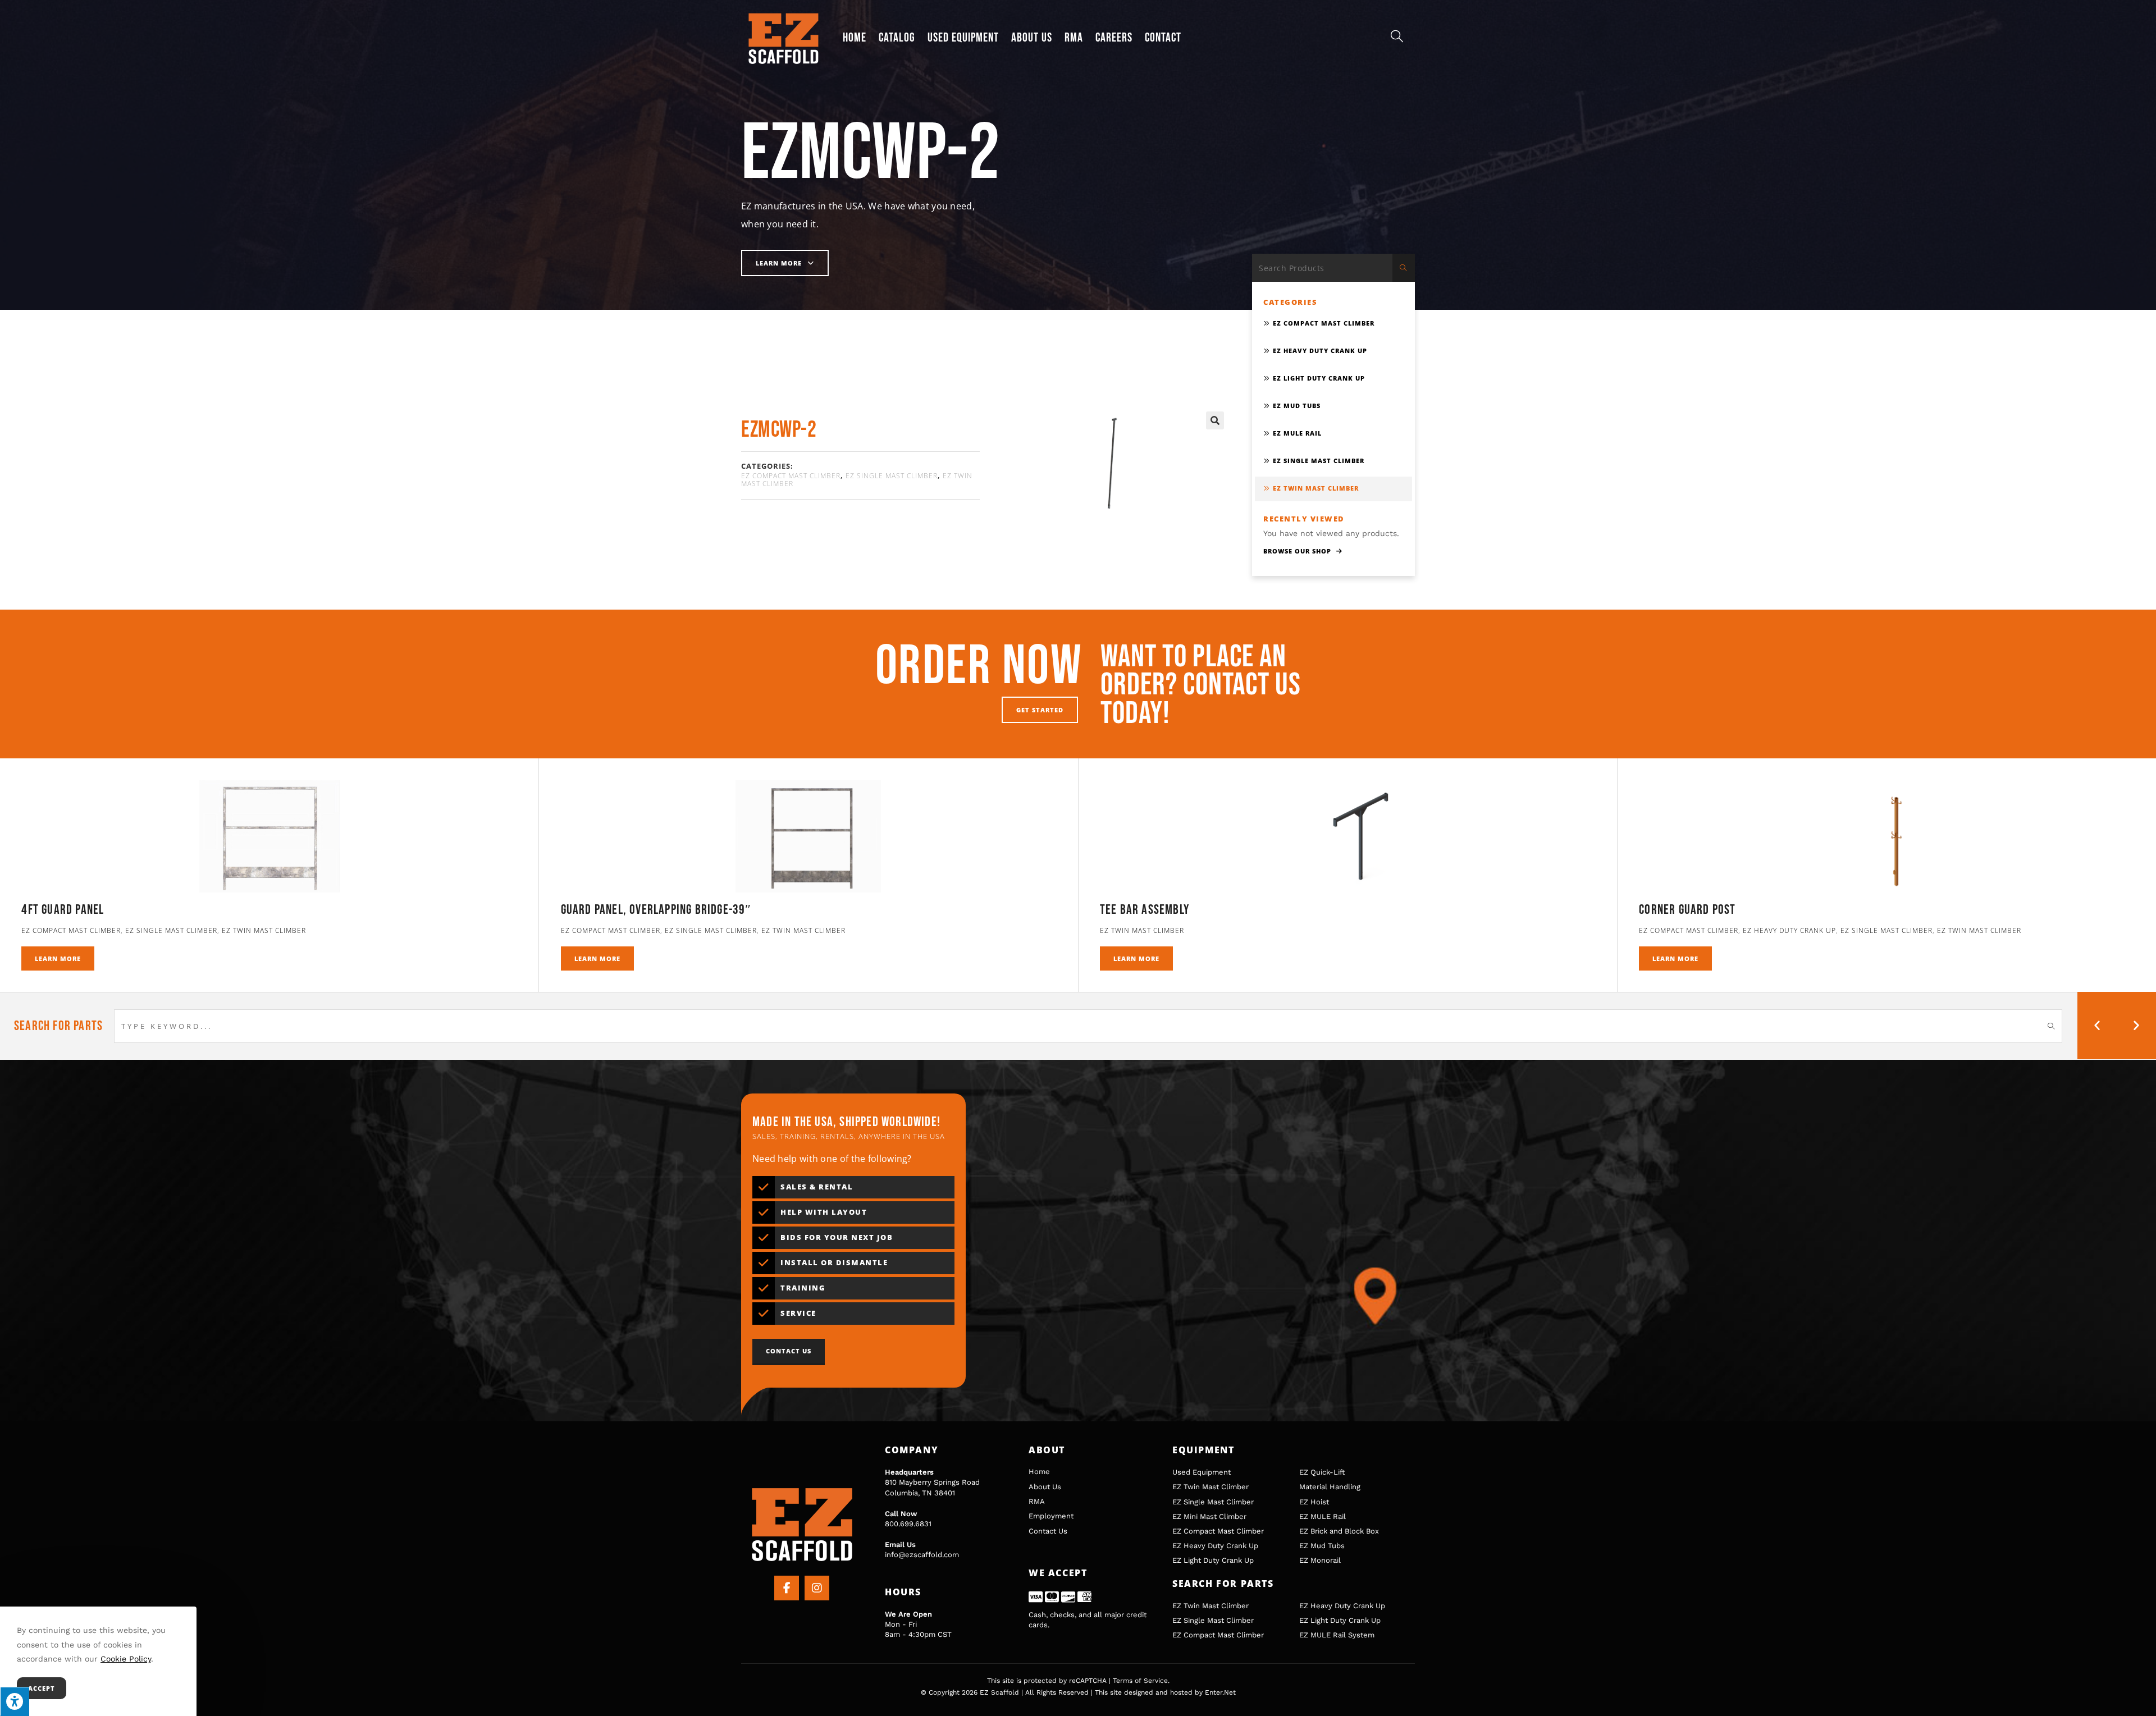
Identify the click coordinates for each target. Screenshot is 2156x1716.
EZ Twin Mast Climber (1316, 488)
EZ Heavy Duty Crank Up (1320, 351)
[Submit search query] (1404, 268)
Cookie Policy (126, 1659)
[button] (1215, 420)
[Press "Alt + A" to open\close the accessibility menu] (15, 1701)
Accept (42, 1688)
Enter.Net (1220, 1692)
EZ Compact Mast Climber (791, 476)
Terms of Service (1140, 1681)
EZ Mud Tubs (1297, 406)
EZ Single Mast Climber (892, 476)
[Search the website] (1333, 267)
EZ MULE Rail (1297, 433)
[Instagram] (817, 1588)
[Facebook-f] (787, 1588)
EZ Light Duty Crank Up (1319, 378)
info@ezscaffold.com (922, 1555)
